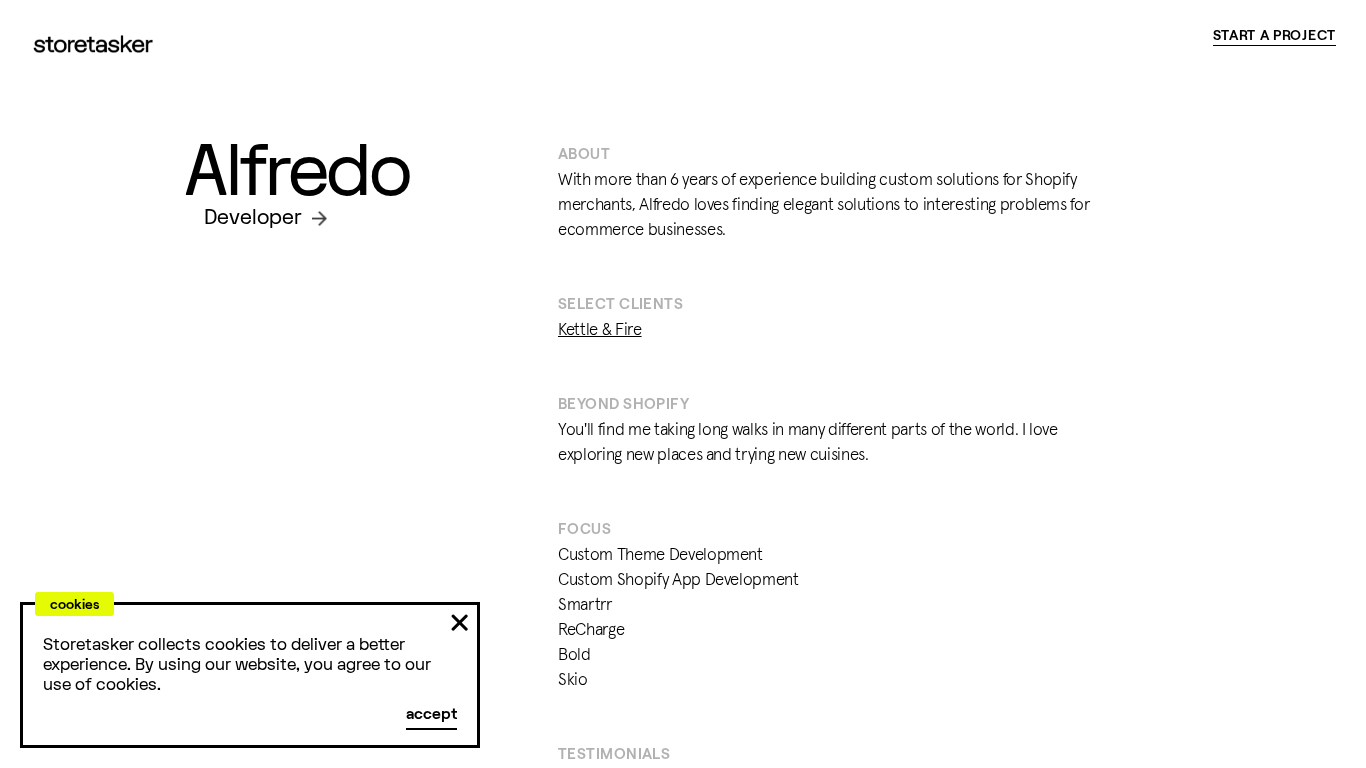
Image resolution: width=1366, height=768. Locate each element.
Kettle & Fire (600, 330)
